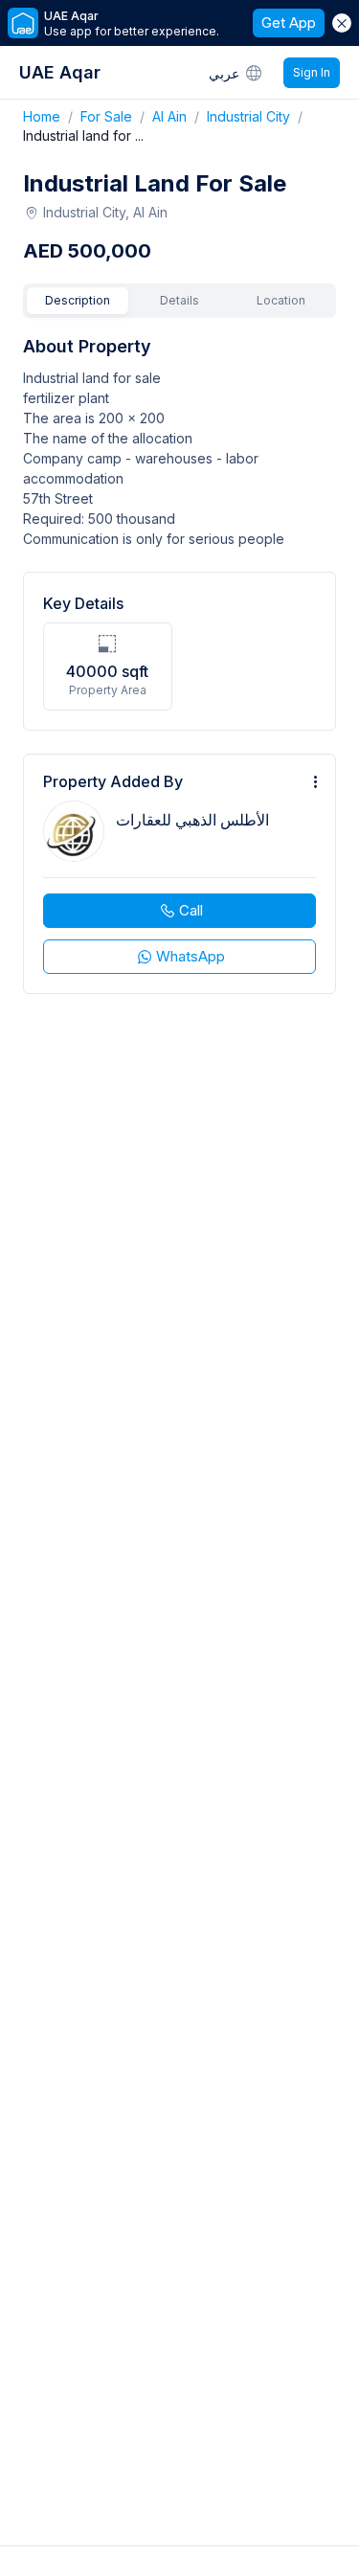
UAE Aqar (60, 72)
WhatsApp (191, 956)
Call (191, 910)
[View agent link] (179, 874)
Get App (289, 23)
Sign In (312, 72)
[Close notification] (342, 23)
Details (179, 300)
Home (52, 116)
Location (281, 300)
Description (78, 300)
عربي (224, 73)
